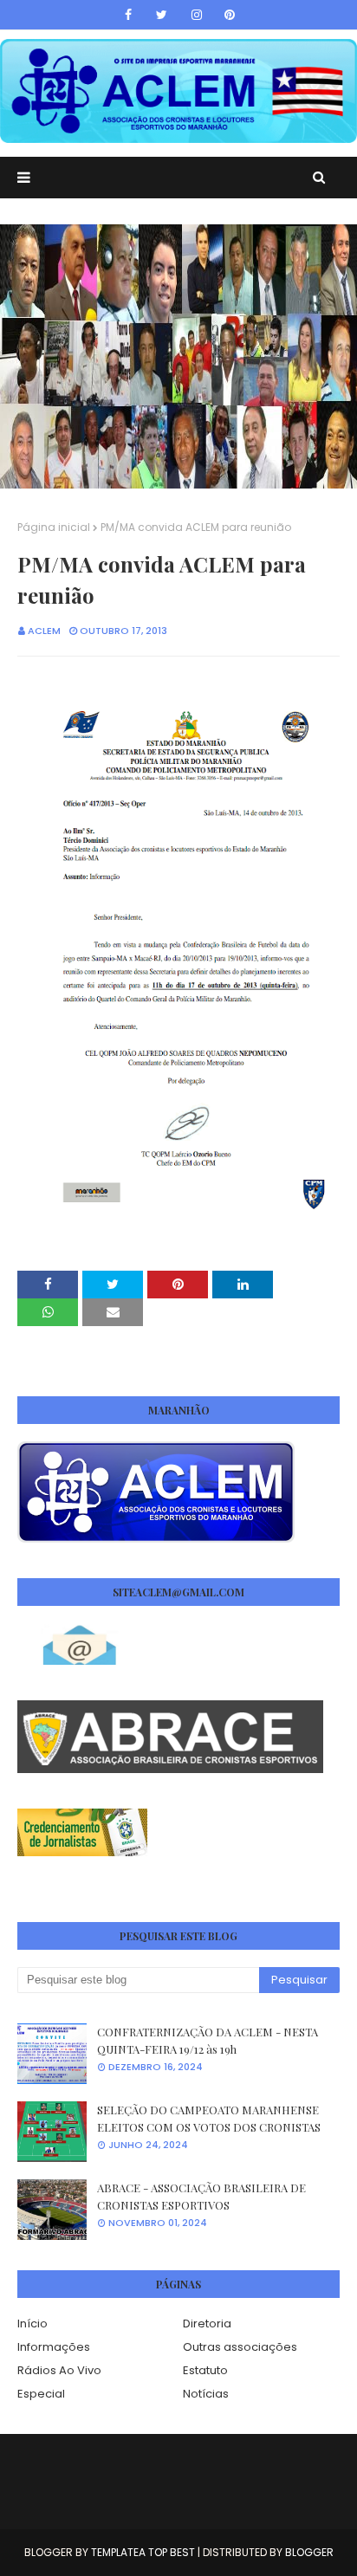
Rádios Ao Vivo (59, 2370)
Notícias (206, 2394)
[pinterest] (230, 15)
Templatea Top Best (143, 2552)
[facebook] (128, 15)
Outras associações (240, 2347)
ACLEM (44, 631)
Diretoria (207, 2324)
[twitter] (162, 15)
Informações (54, 2347)
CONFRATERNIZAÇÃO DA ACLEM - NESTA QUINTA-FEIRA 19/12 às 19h (208, 2040)
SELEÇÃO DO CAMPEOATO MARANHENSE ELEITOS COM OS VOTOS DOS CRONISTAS (209, 2118)
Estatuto (205, 2370)
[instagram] (197, 15)
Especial (41, 2394)
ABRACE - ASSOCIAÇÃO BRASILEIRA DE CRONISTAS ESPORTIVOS (201, 2196)
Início (32, 2324)
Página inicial (54, 527)
